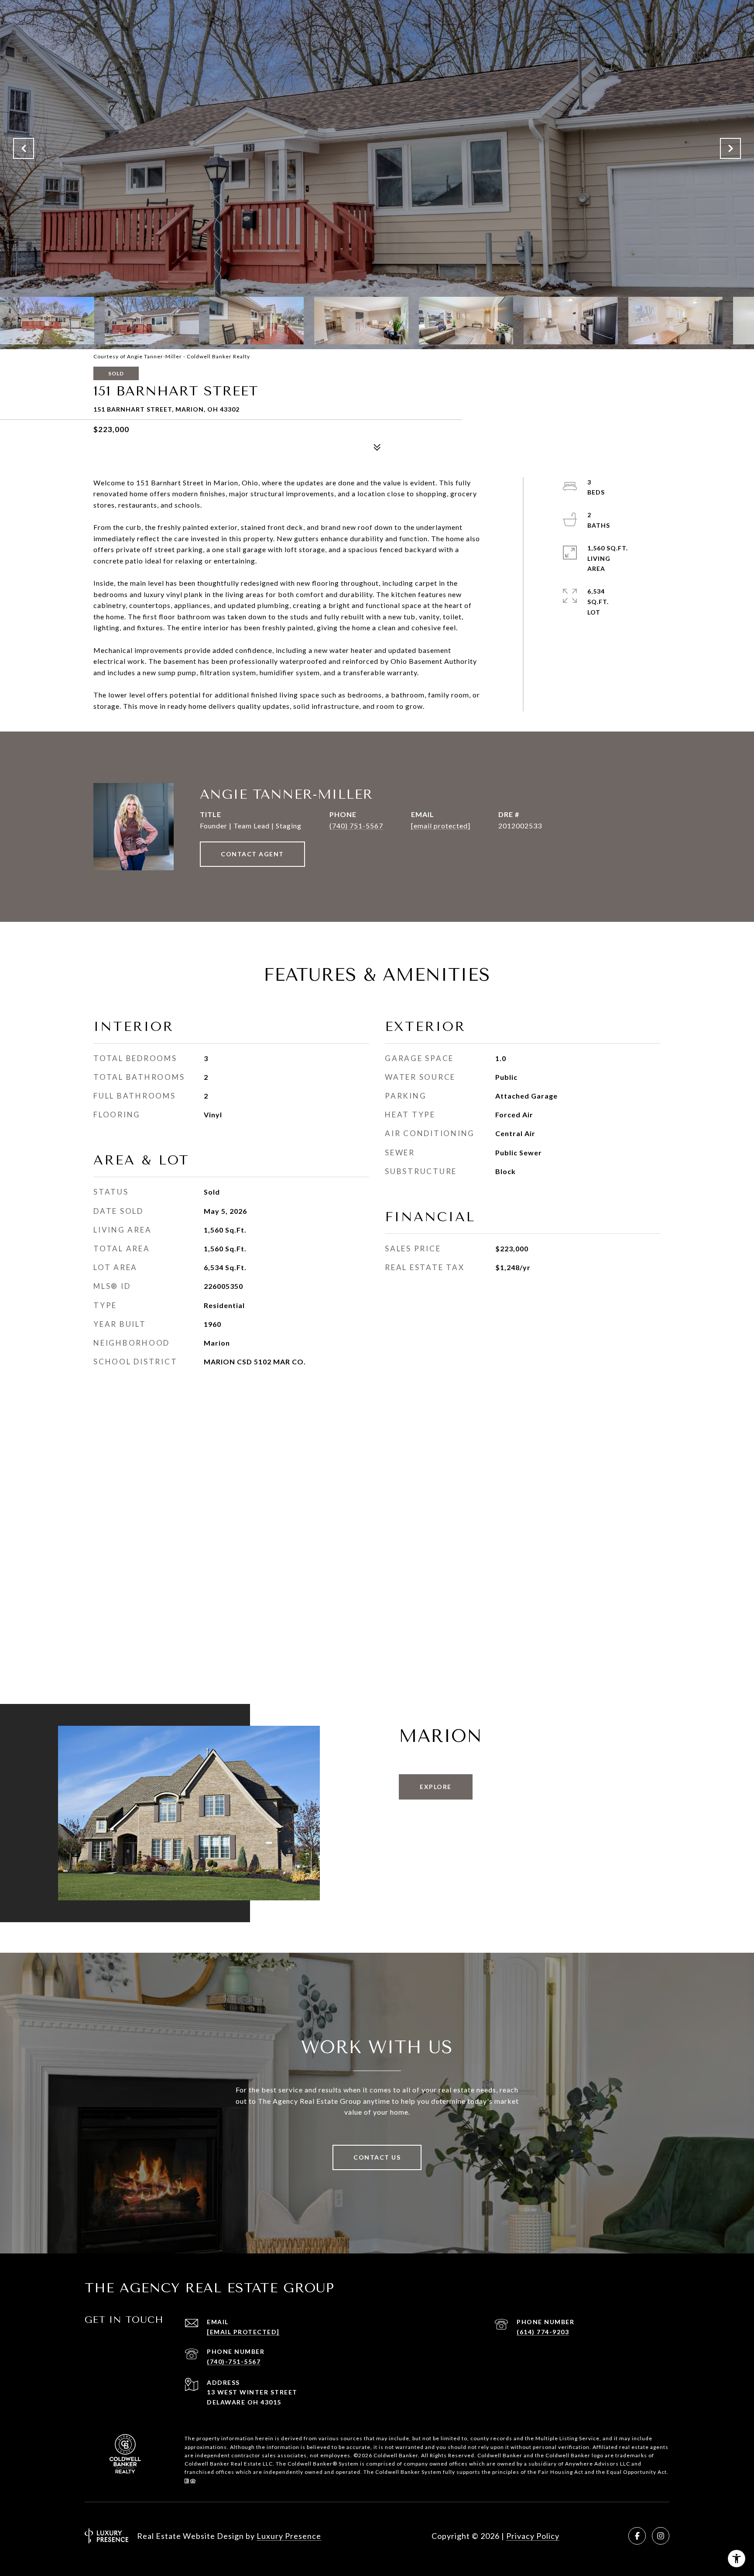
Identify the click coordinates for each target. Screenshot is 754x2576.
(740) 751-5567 (356, 826)
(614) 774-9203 (543, 2332)
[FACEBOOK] (637, 2536)
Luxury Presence (289, 2536)
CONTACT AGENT (252, 854)
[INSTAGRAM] (661, 2536)
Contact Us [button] (377, 2157)
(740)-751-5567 (234, 2361)
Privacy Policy (533, 2536)
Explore (436, 1787)
